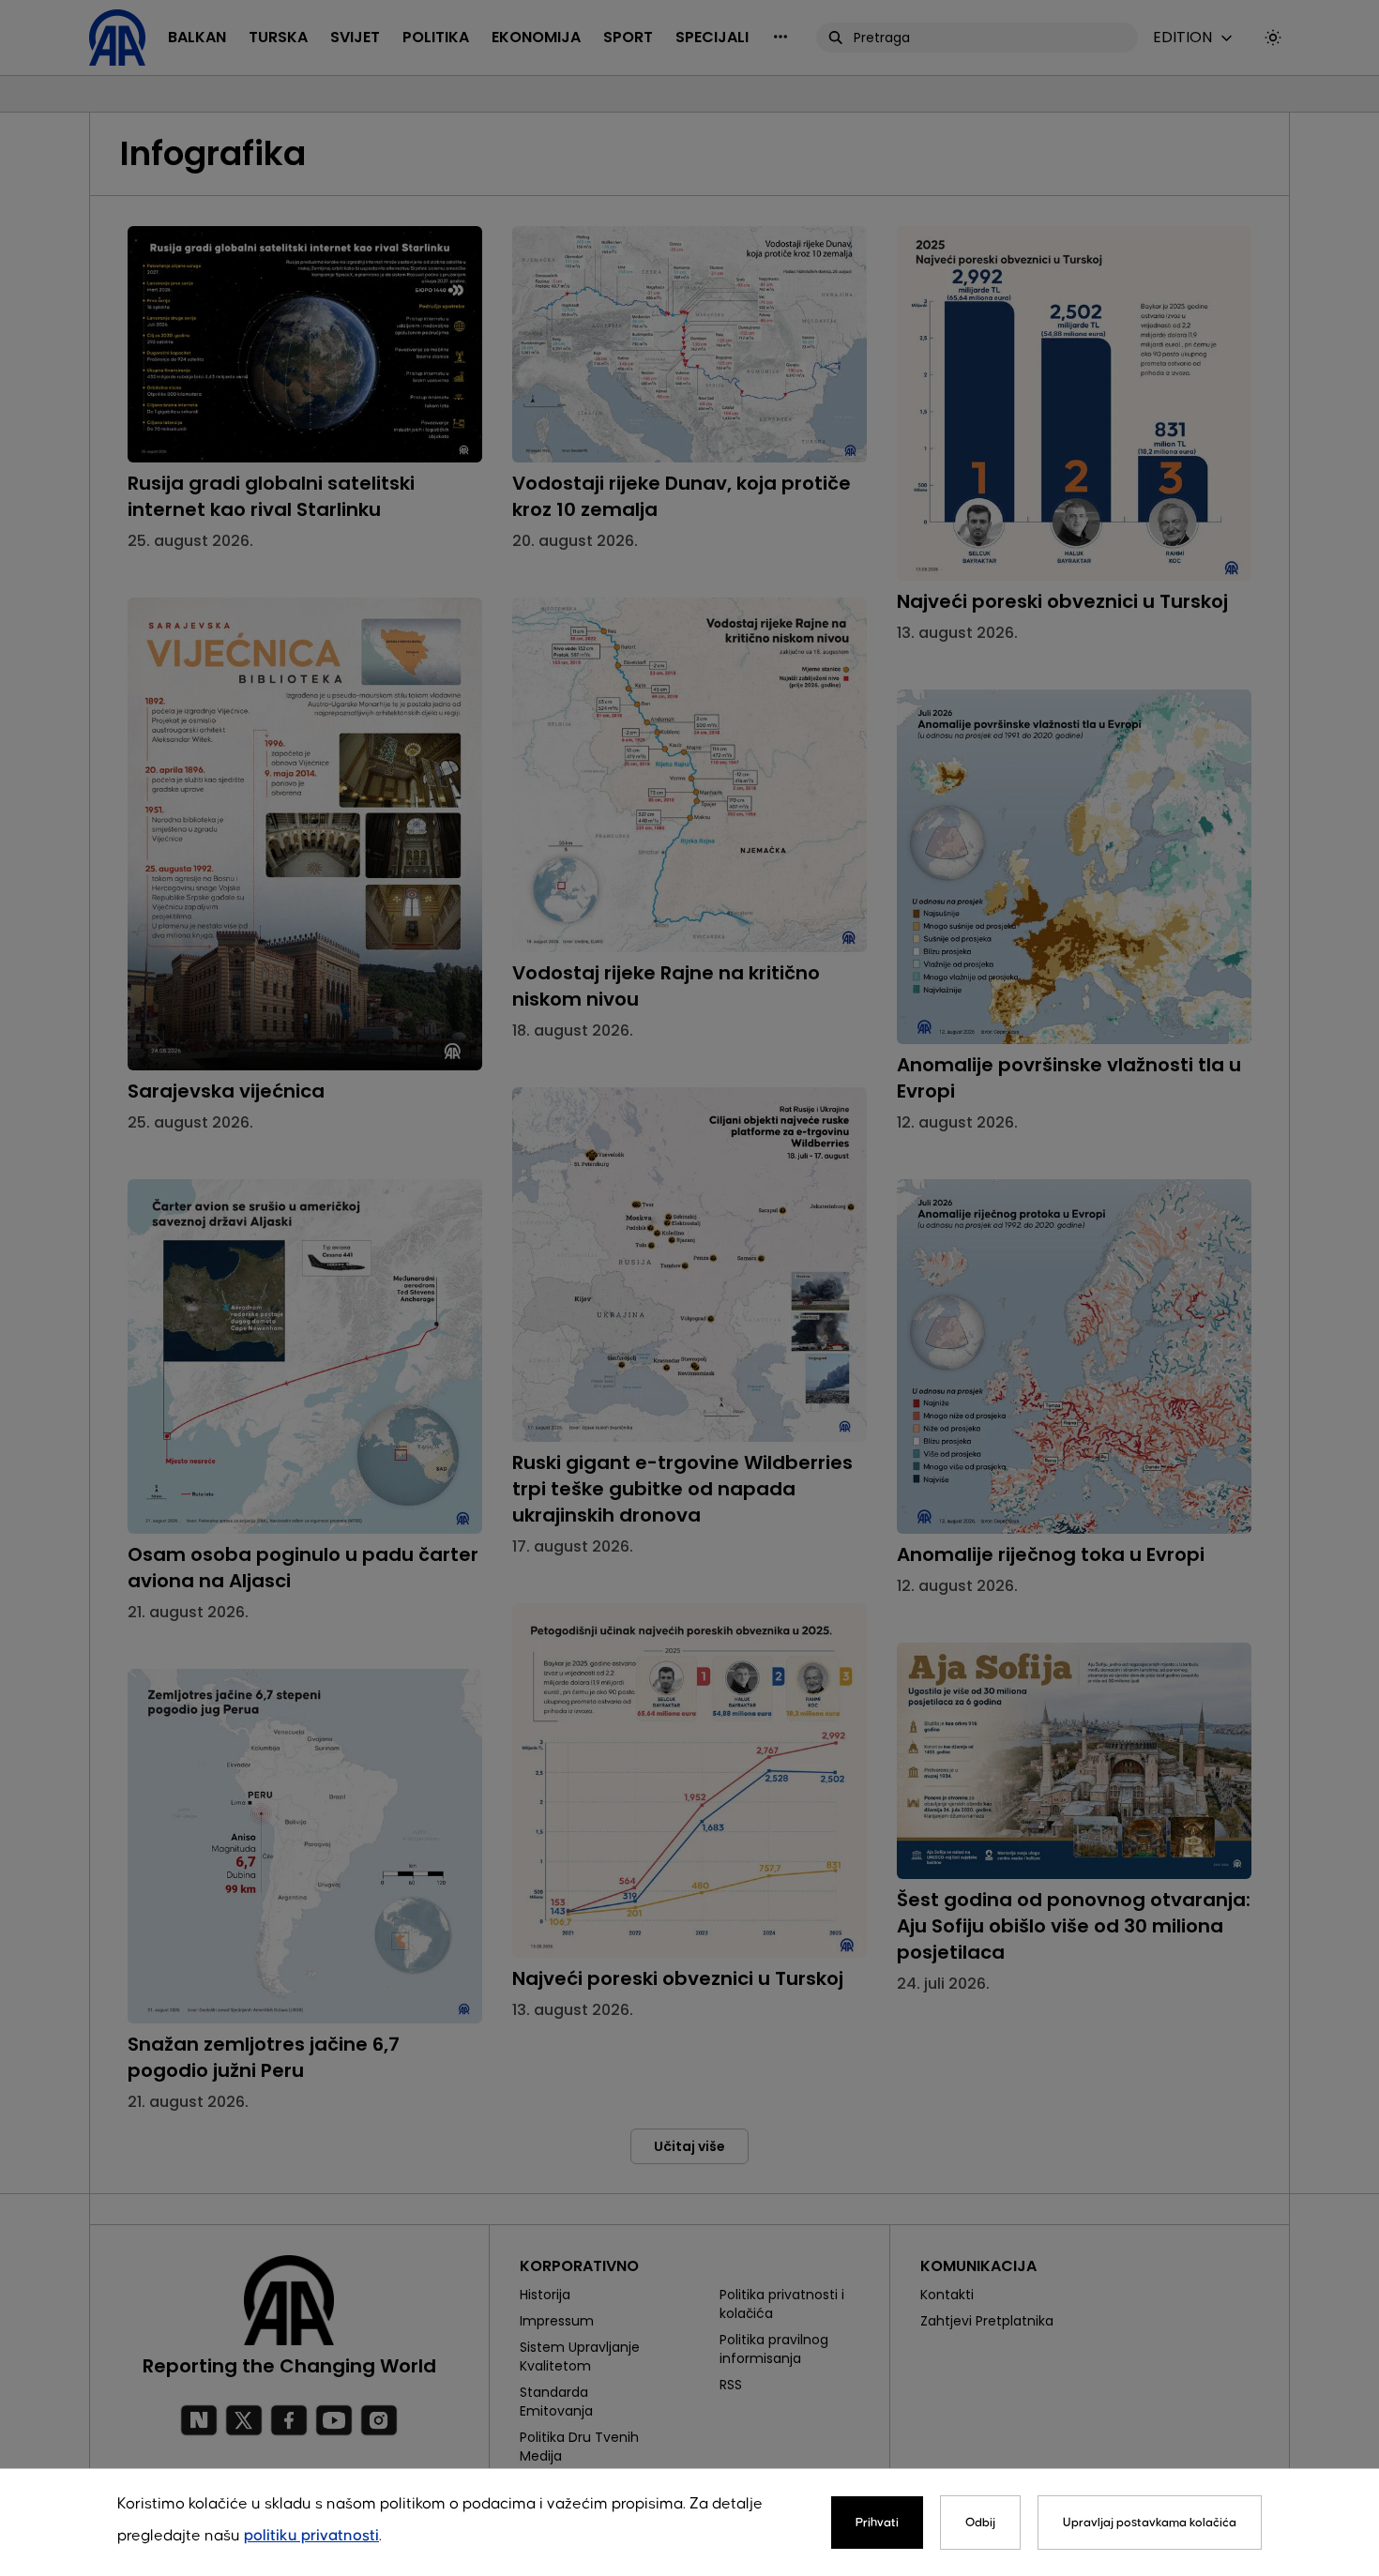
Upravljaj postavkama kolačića (1150, 2523)
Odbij (980, 2523)
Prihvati (877, 2523)
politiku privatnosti (311, 2536)
